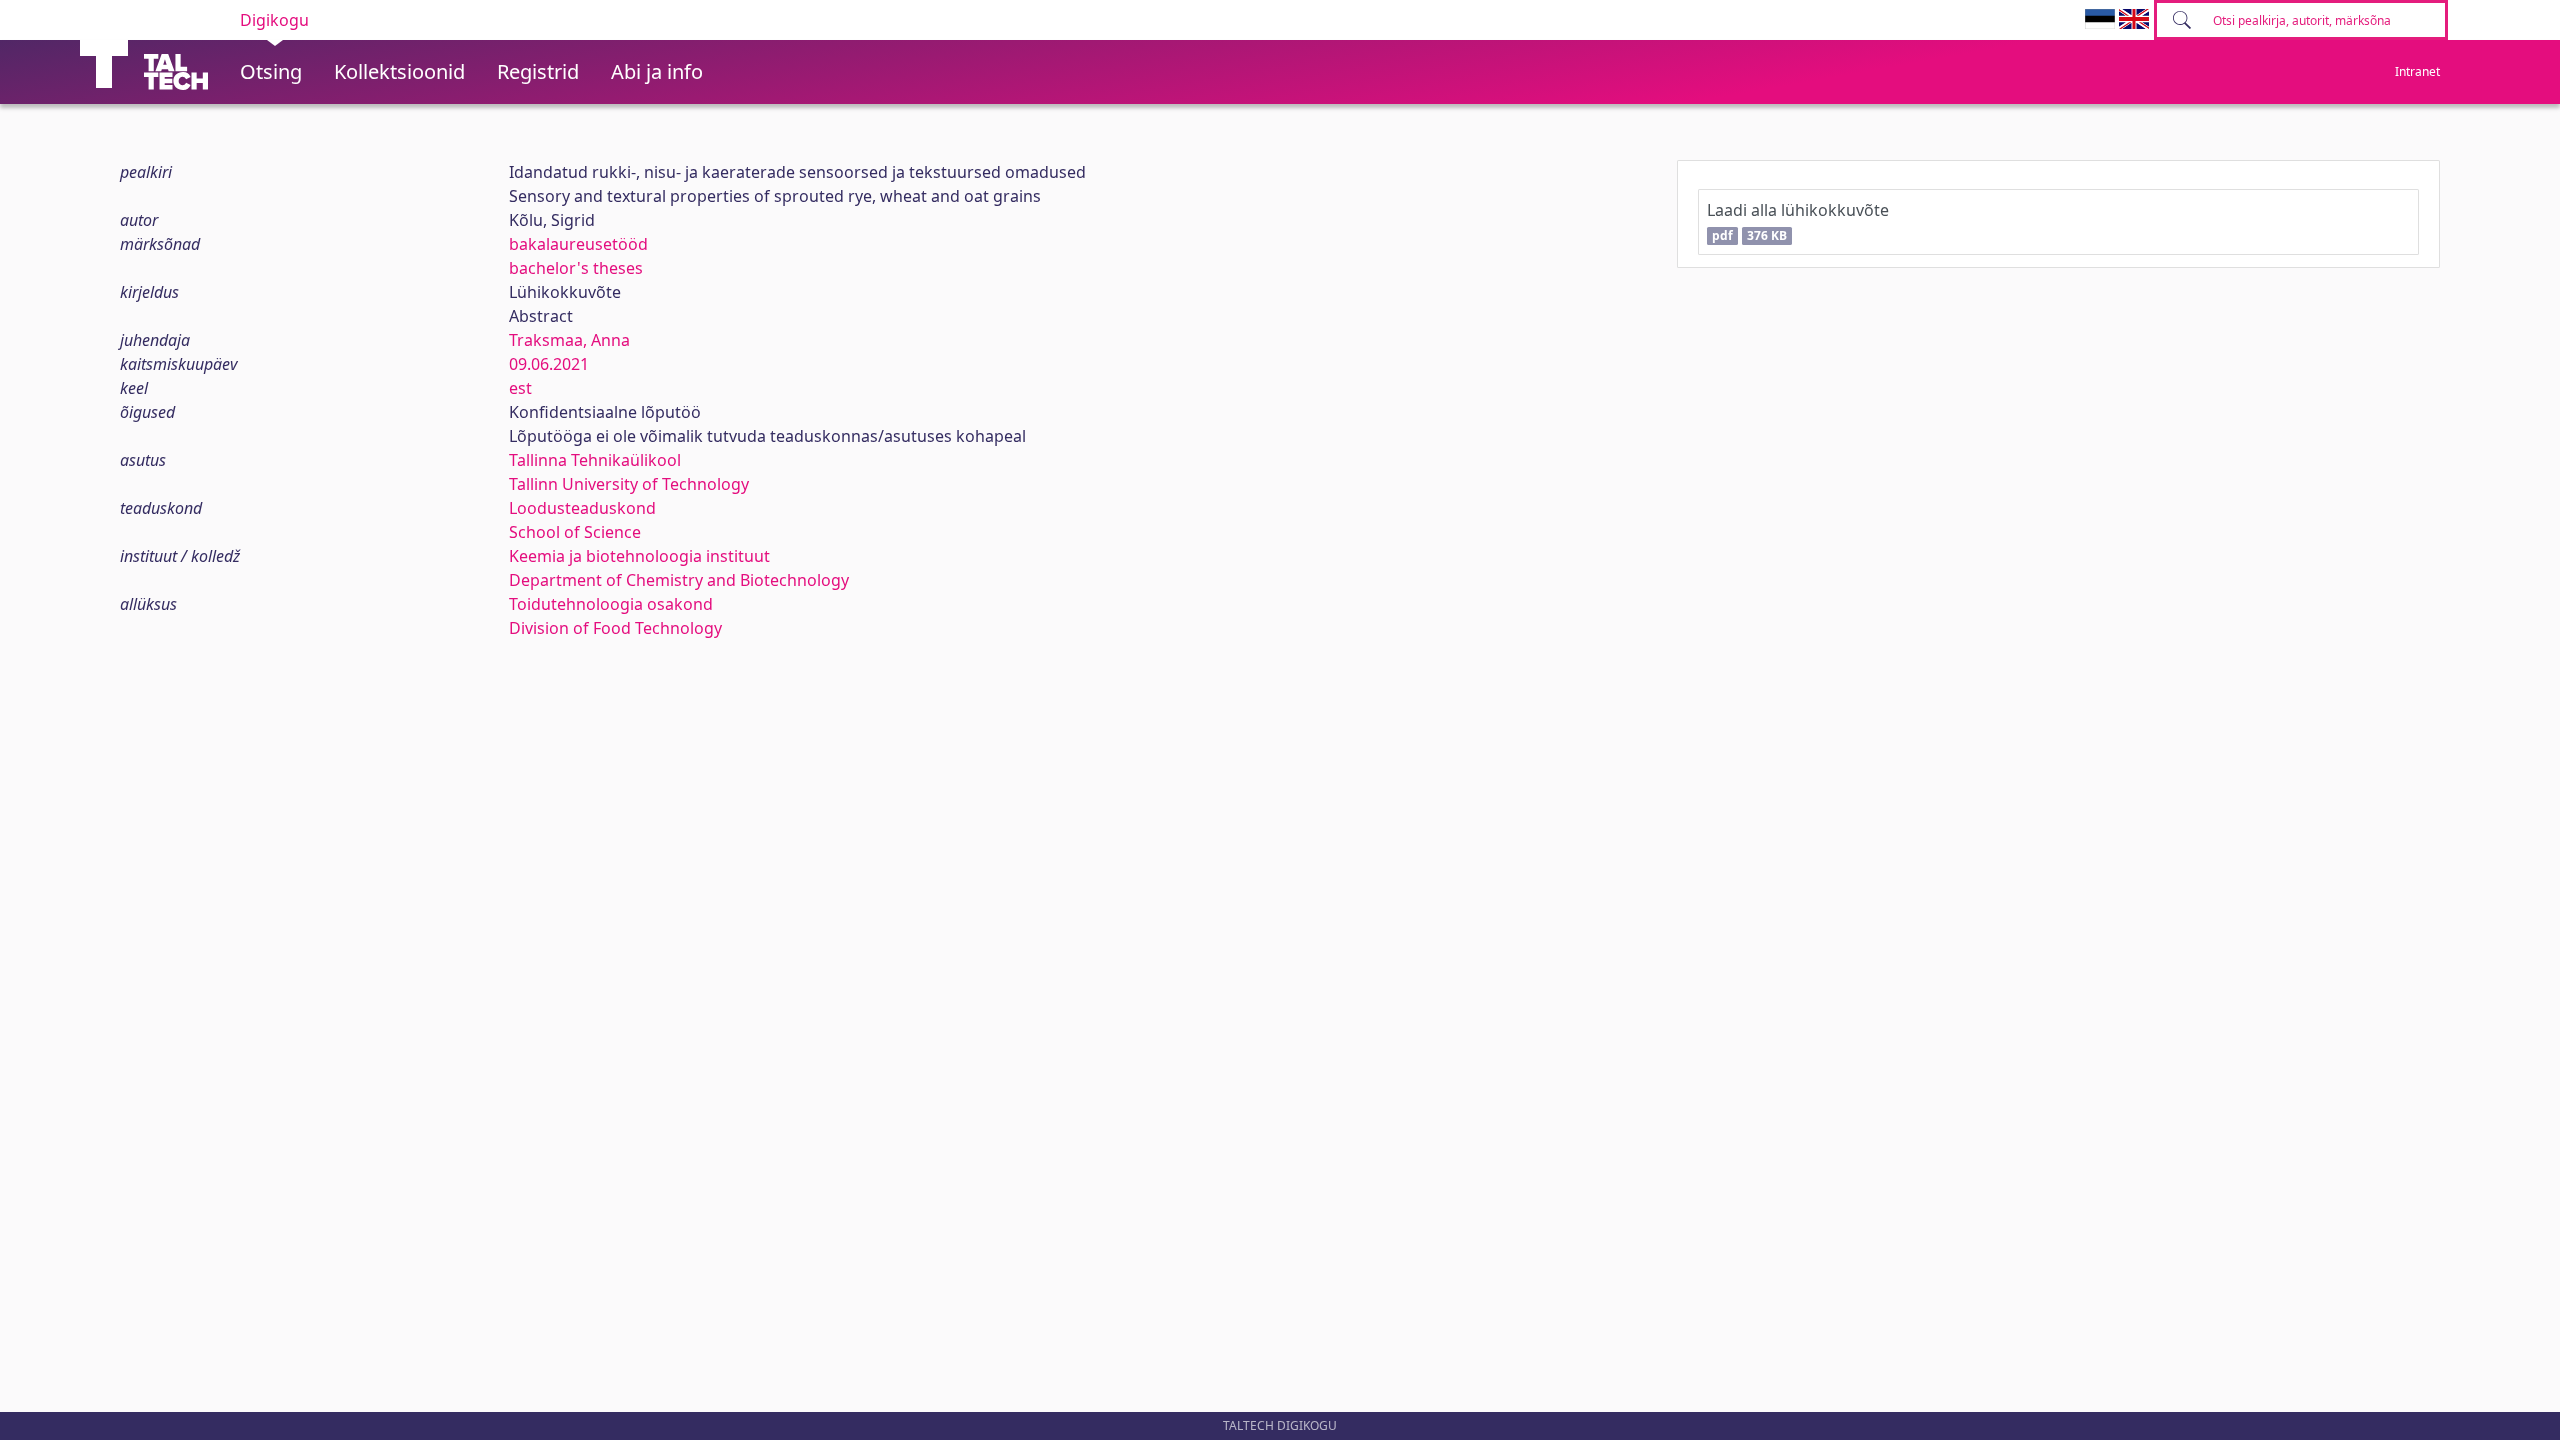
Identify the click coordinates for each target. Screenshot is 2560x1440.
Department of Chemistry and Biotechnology (679, 580)
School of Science (575, 532)
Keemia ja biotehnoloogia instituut (639, 556)
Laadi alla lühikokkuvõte (1798, 221)
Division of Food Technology (615, 628)
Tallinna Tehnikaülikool (595, 460)
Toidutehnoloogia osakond (611, 604)
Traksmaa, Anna (569, 340)
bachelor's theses (576, 268)
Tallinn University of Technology (629, 484)
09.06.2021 (549, 364)
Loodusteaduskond (582, 508)
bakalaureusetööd (578, 244)
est (520, 388)
